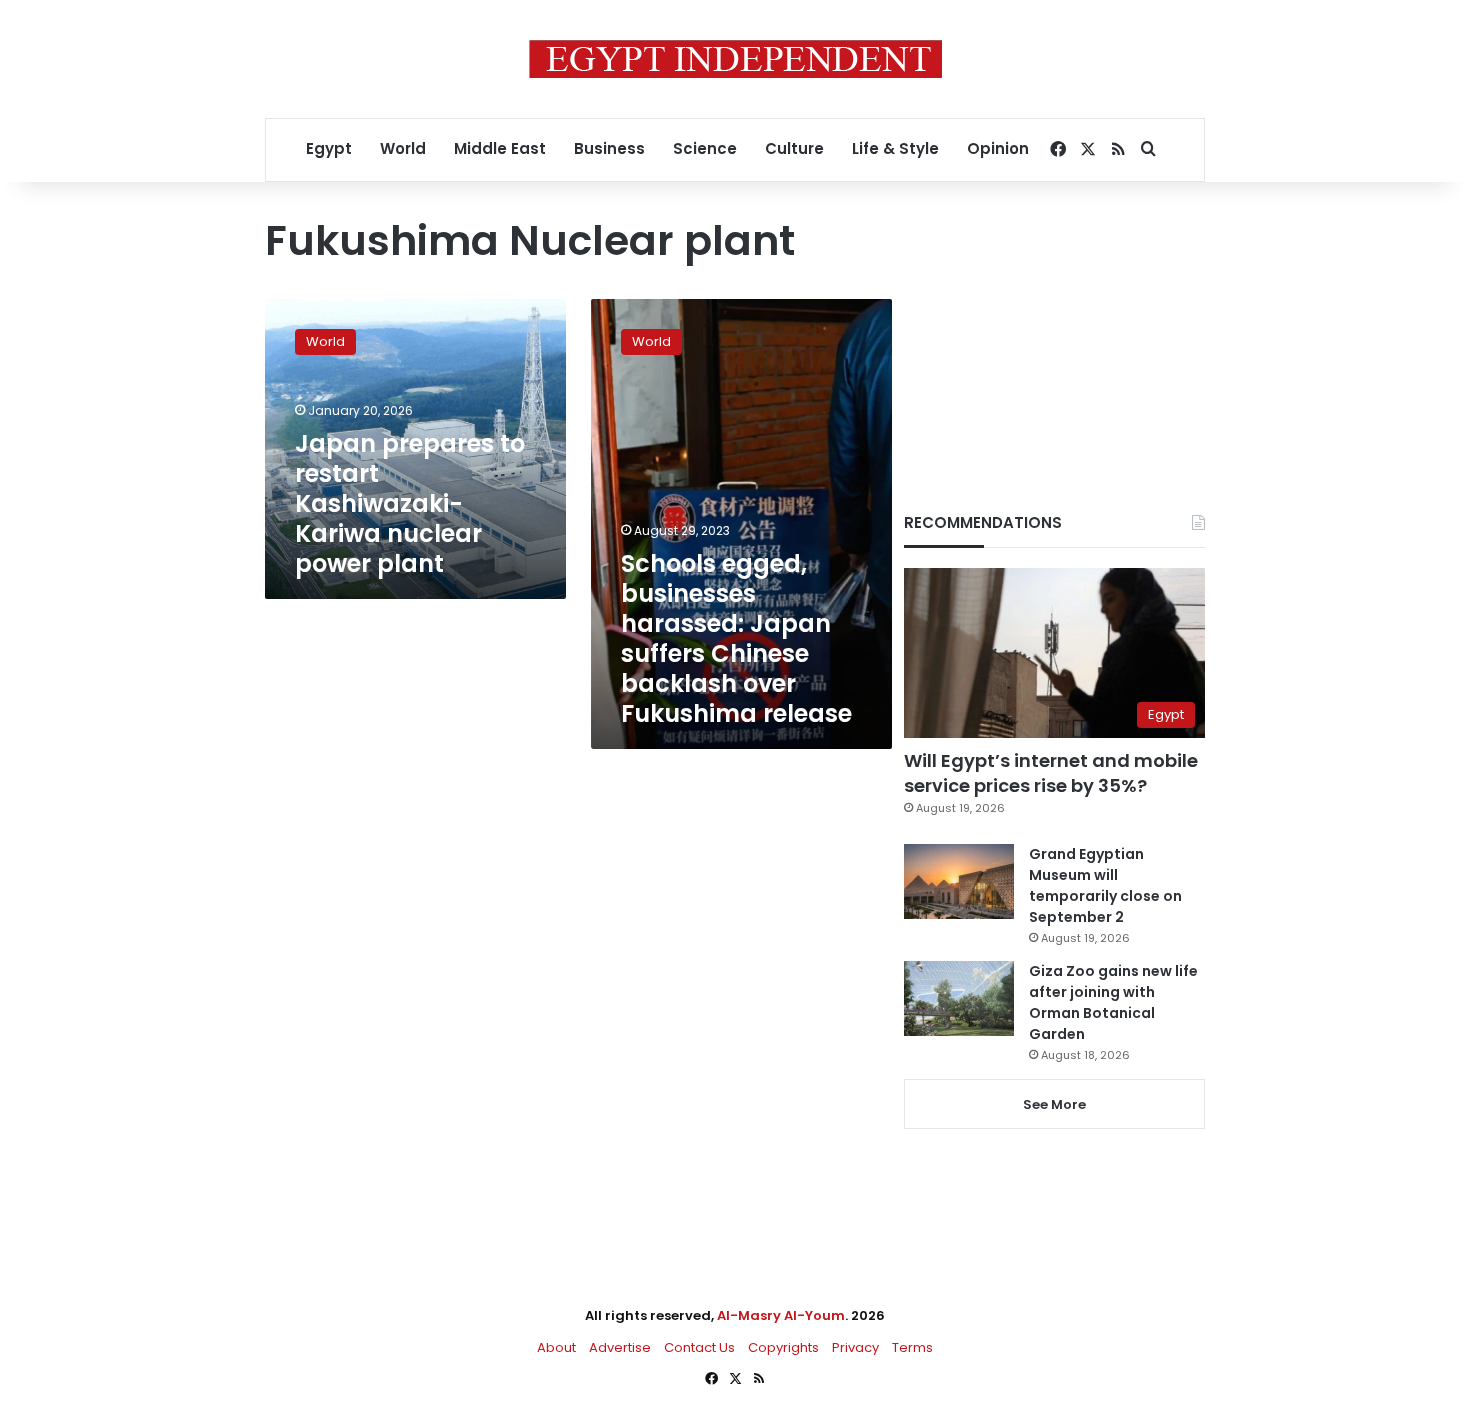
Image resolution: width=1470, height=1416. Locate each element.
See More (1054, 1104)
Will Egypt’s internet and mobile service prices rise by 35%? (1051, 773)
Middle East (500, 148)
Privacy (855, 1347)
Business (609, 148)
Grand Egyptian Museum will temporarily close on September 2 (1105, 885)
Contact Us (699, 1347)
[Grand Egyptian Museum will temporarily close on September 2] (959, 881)
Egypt (329, 148)
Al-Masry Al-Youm (781, 1315)
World (403, 148)
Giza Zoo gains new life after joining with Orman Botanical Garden (1113, 1002)
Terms (912, 1347)
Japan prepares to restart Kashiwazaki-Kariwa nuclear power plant (410, 503)
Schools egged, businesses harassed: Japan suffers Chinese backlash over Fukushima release (736, 638)
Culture (794, 148)
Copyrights (783, 1347)
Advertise (620, 1347)
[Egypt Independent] (735, 59)
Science (705, 148)
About (556, 1347)
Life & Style (895, 148)
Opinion (998, 148)
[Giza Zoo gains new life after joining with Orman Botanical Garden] (959, 998)
